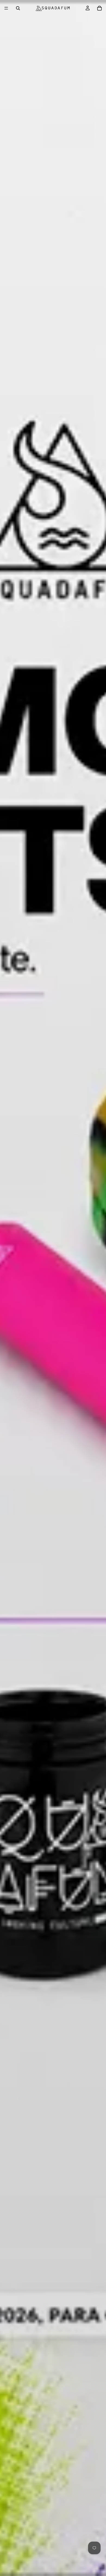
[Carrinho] (99, 8)
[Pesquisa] (18, 8)
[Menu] (6, 8)
